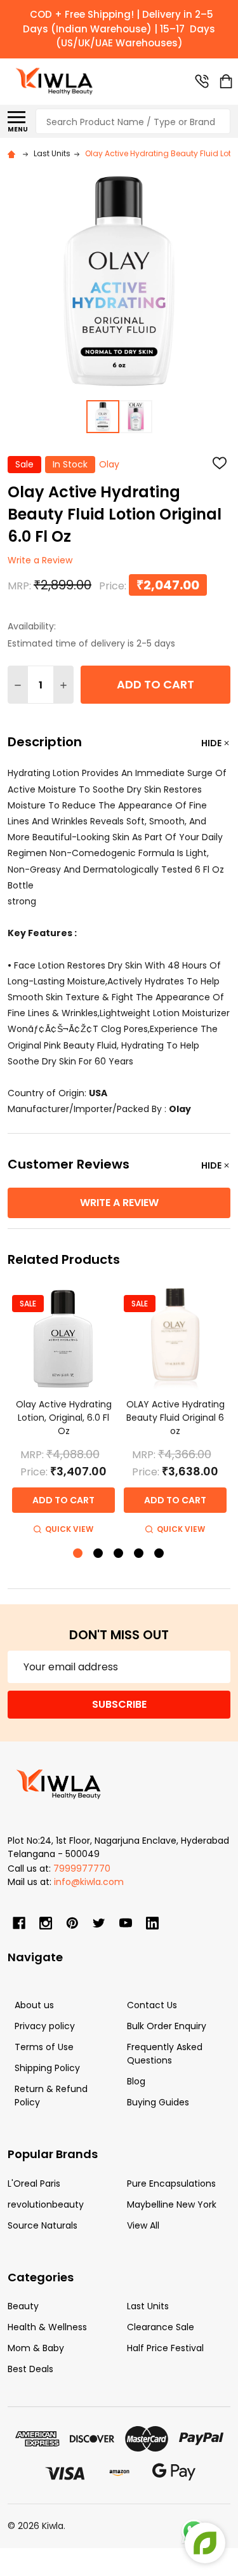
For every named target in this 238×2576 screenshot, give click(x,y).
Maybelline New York (172, 2204)
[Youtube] (126, 1923)
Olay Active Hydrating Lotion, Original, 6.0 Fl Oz (64, 1418)
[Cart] (226, 81)
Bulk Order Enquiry (167, 2026)
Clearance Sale (161, 2327)
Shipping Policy (47, 2068)
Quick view (69, 1529)
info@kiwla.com (89, 1882)
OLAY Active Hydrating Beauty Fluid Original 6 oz (175, 1418)
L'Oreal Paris (34, 2184)
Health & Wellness (47, 2327)
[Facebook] (19, 1923)
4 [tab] (139, 1554)
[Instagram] (46, 1923)
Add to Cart (155, 684)
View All (143, 2225)
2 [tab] (99, 1554)
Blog (136, 2081)
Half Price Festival (165, 2348)
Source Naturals (43, 2225)
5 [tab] (160, 1554)
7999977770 (82, 1868)
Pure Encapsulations (171, 2184)
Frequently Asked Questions (165, 2054)
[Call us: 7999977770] (202, 81)
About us (34, 2005)
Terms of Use (44, 2047)
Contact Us (152, 2005)
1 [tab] (78, 1554)
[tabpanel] (63, 1413)
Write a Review (40, 561)
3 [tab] (119, 1554)
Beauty (23, 2306)
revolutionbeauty (46, 2204)
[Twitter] (99, 1923)
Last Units (148, 2306)
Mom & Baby (36, 2348)
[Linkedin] (152, 1923)
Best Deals (30, 2369)
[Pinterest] (72, 1923)
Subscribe (119, 1704)
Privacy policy (45, 2026)
